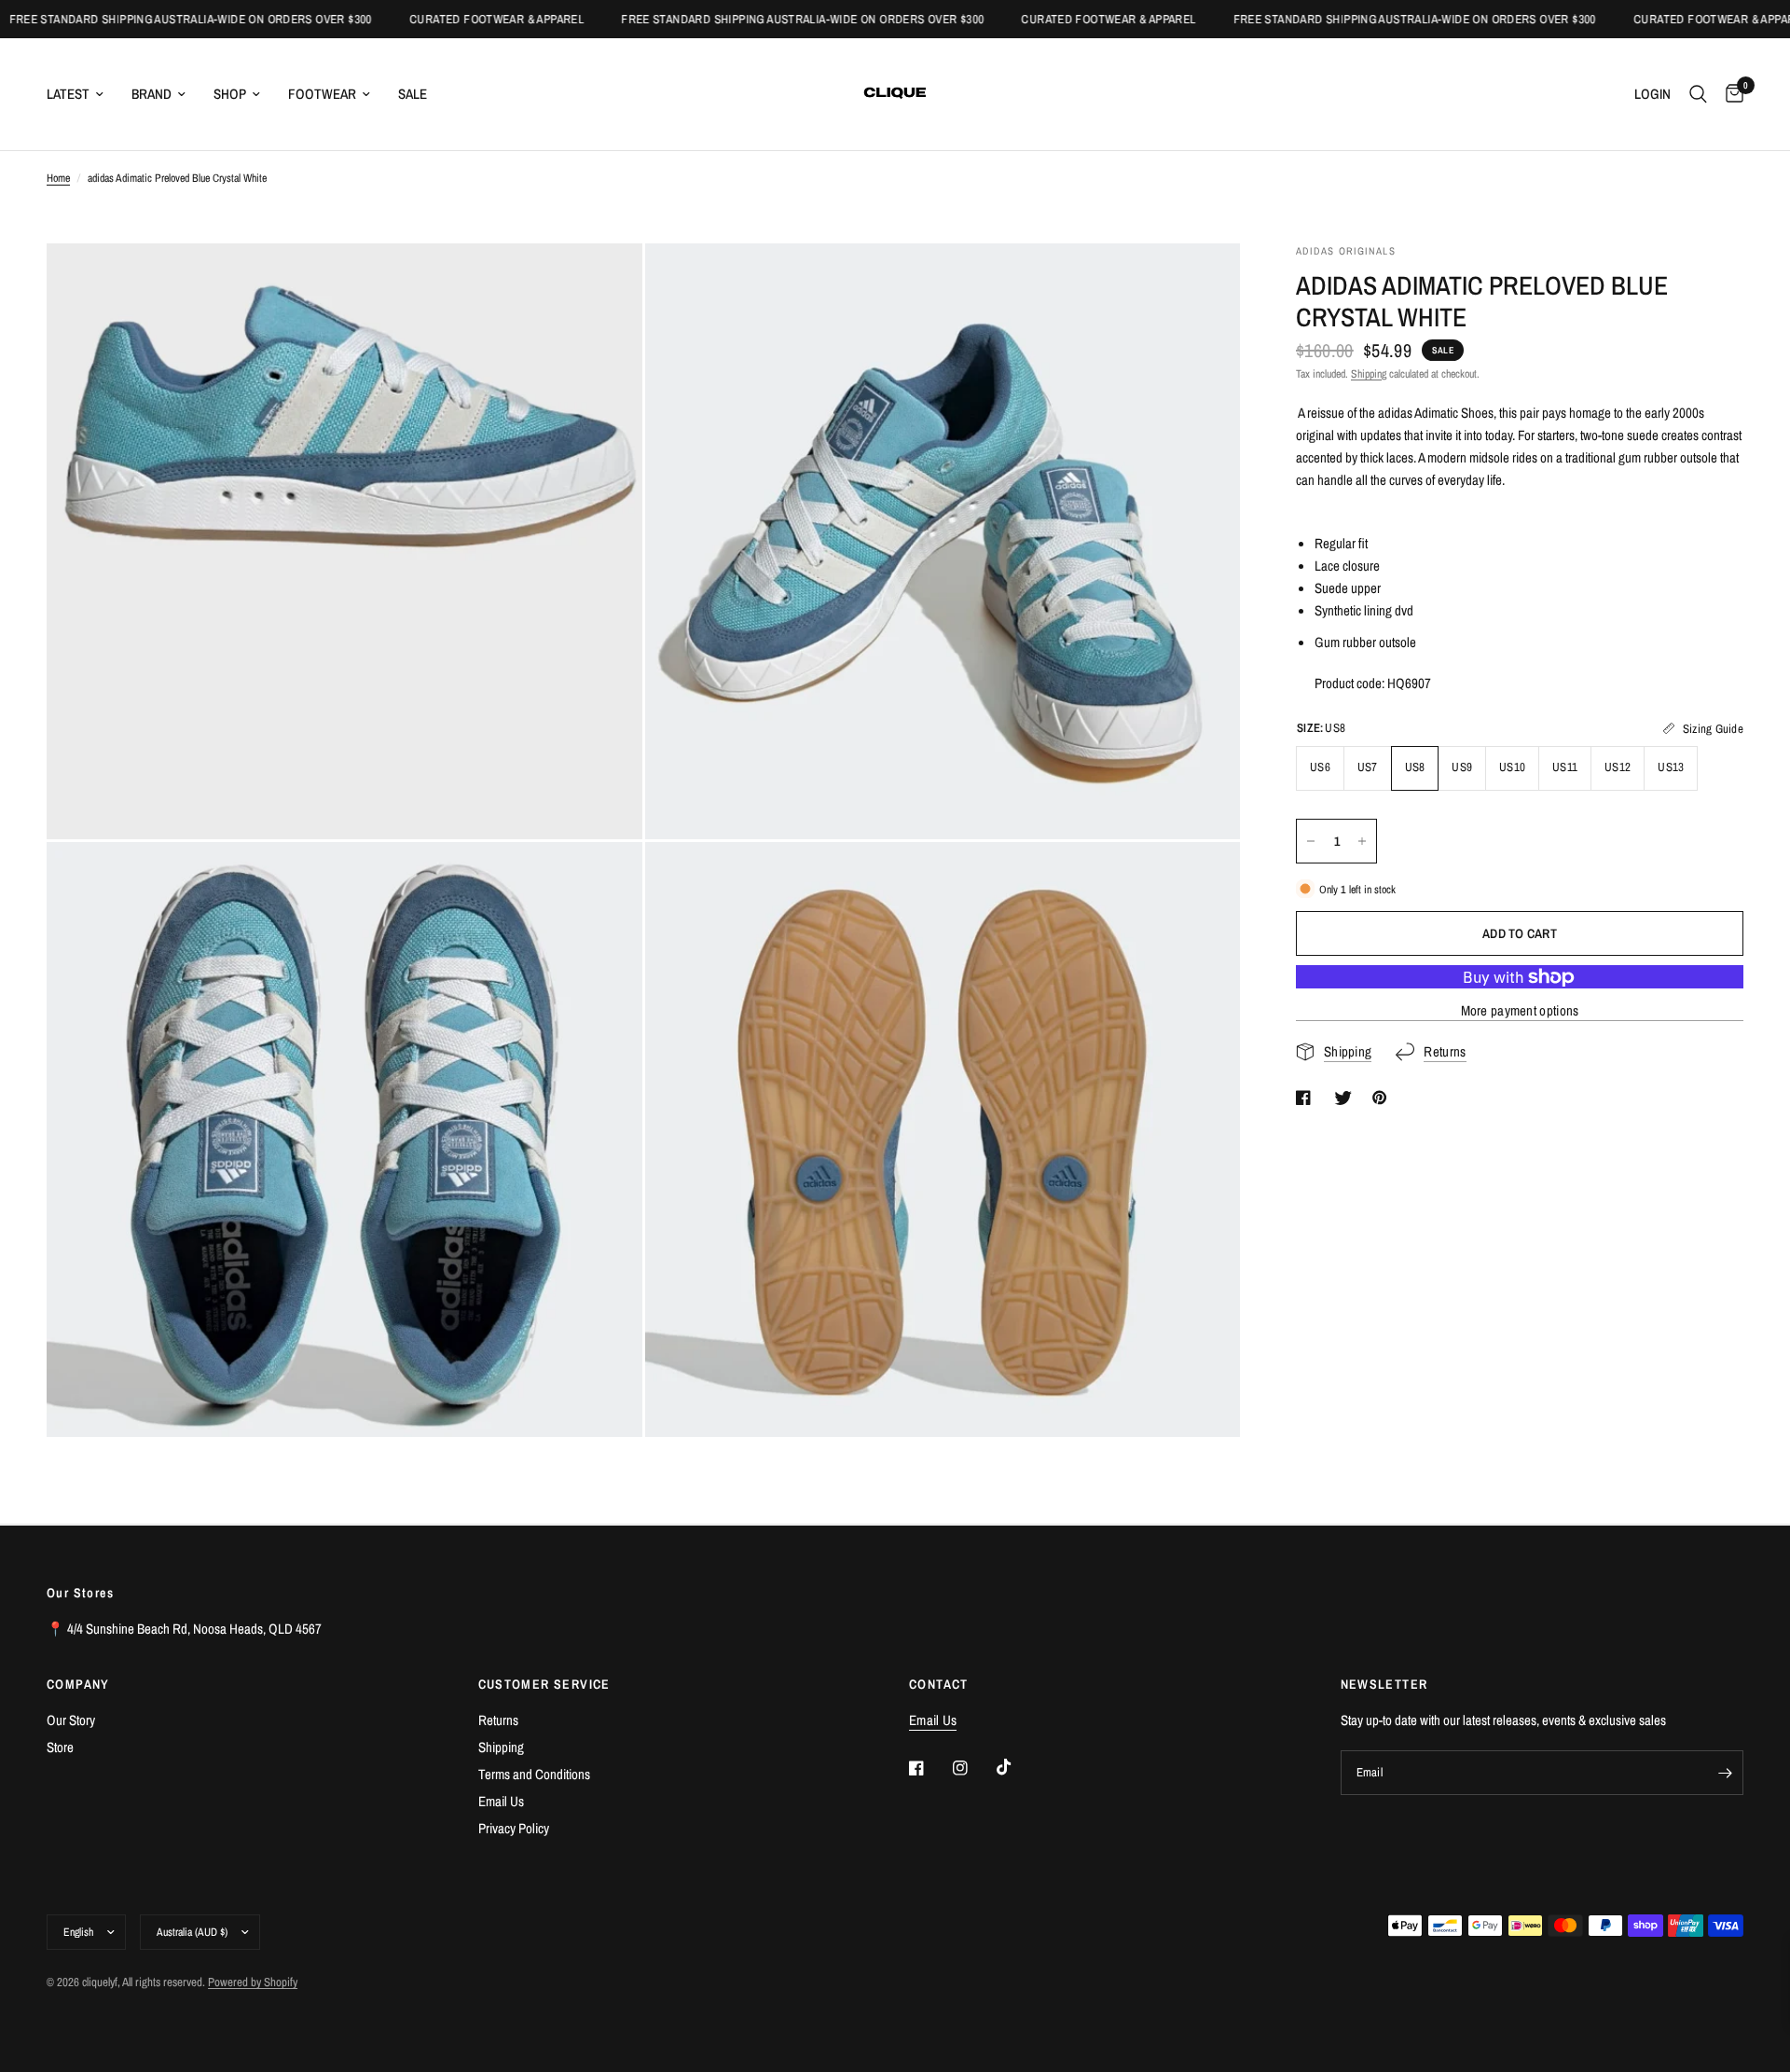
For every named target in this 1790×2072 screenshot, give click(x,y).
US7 (1368, 767)
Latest (68, 94)
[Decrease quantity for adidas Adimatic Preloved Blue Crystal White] (1311, 841)
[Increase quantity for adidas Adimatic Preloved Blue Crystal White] (1362, 841)
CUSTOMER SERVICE (544, 1684)
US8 (1415, 767)
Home (58, 178)
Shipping (1369, 374)
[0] (1730, 94)
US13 (1671, 767)
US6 (1320, 767)
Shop (230, 94)
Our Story (71, 1720)
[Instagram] (973, 1768)
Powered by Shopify (253, 1982)
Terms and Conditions (534, 1774)
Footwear (322, 94)
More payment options (1520, 1011)
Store (60, 1747)
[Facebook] (929, 1768)
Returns (498, 1720)
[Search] (1698, 94)
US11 (1565, 767)
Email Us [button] (933, 1720)
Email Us (501, 1801)
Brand (151, 94)
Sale (413, 94)
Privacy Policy (514, 1828)
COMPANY (78, 1684)
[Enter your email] (1725, 1773)
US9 (1462, 767)
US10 (1512, 767)
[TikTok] (1017, 1767)
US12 (1618, 767)
